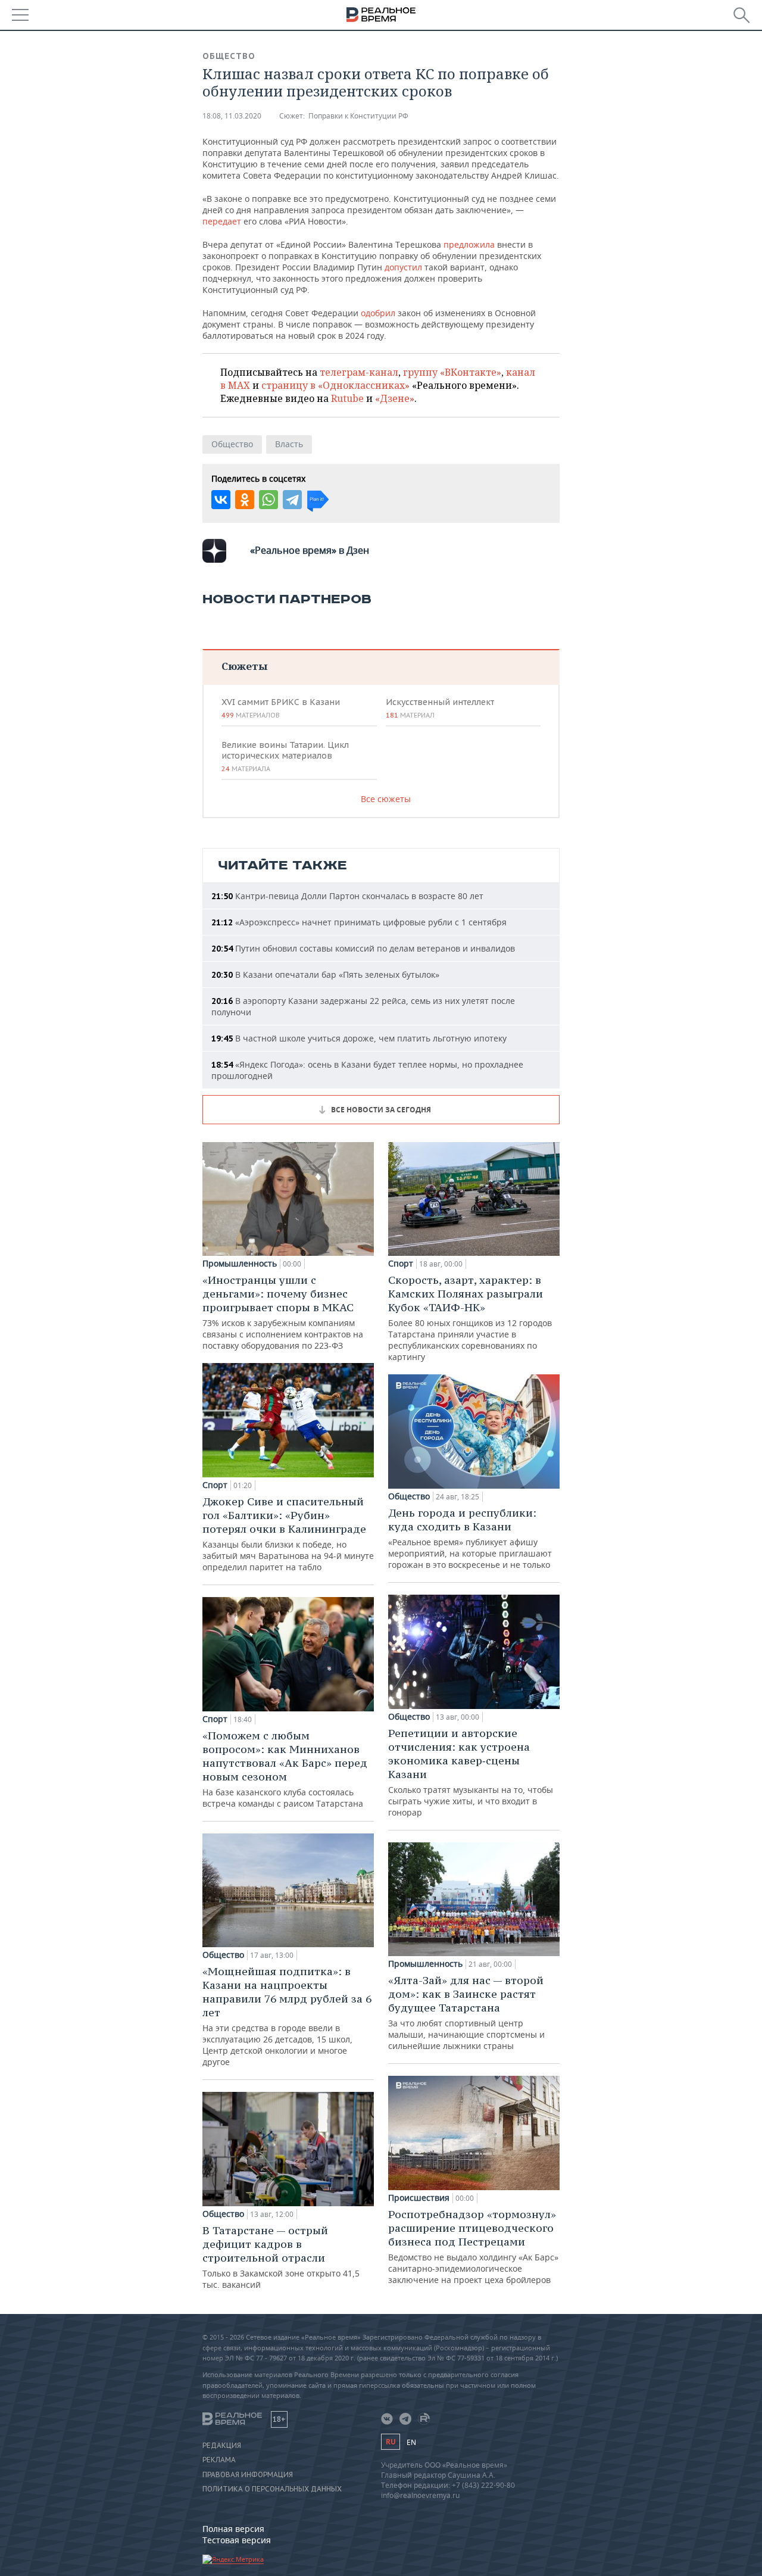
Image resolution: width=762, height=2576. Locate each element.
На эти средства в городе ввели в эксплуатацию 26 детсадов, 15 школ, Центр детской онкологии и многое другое (287, 2016)
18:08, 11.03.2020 (232, 116)
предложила (468, 244)
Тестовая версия (237, 2540)
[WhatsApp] (268, 500)
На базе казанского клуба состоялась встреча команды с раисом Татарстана (285, 1769)
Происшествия (419, 2198)
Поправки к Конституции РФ (358, 116)
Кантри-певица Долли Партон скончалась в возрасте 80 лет (347, 896)
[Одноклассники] (245, 500)
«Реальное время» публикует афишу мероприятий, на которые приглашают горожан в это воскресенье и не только (470, 1538)
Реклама (219, 2460)
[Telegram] (292, 500)
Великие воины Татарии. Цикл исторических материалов (285, 756)
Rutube (347, 398)
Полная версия (233, 2529)
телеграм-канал (359, 372)
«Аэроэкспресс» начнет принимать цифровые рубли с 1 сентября (359, 922)
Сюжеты (244, 666)
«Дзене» (395, 398)
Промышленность (240, 1264)
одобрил (378, 313)
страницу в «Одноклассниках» (335, 385)
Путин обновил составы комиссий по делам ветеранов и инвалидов (363, 948)
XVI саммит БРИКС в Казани (281, 708)
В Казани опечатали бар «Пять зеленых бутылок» (325, 974)
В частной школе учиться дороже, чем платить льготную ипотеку (359, 1038)
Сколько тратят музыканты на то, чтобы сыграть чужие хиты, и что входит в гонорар (471, 1772)
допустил (403, 267)
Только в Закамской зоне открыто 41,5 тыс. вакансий (281, 2257)
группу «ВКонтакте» (452, 372)
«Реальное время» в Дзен (310, 550)
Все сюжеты (386, 799)
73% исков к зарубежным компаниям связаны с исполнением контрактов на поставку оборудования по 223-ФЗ (283, 1312)
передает (223, 221)
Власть (289, 444)
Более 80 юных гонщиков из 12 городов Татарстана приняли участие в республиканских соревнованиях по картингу (470, 1318)
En (411, 2442)
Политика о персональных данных (272, 2489)
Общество (229, 56)
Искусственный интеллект (440, 708)
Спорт (215, 1485)
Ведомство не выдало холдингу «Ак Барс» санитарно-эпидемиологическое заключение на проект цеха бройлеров (473, 2246)
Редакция (222, 2446)
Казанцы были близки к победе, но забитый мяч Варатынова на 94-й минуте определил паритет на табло (288, 1534)
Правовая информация (248, 2475)
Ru (391, 2442)
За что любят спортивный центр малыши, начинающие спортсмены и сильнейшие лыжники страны (466, 2012)
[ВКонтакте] (221, 500)
